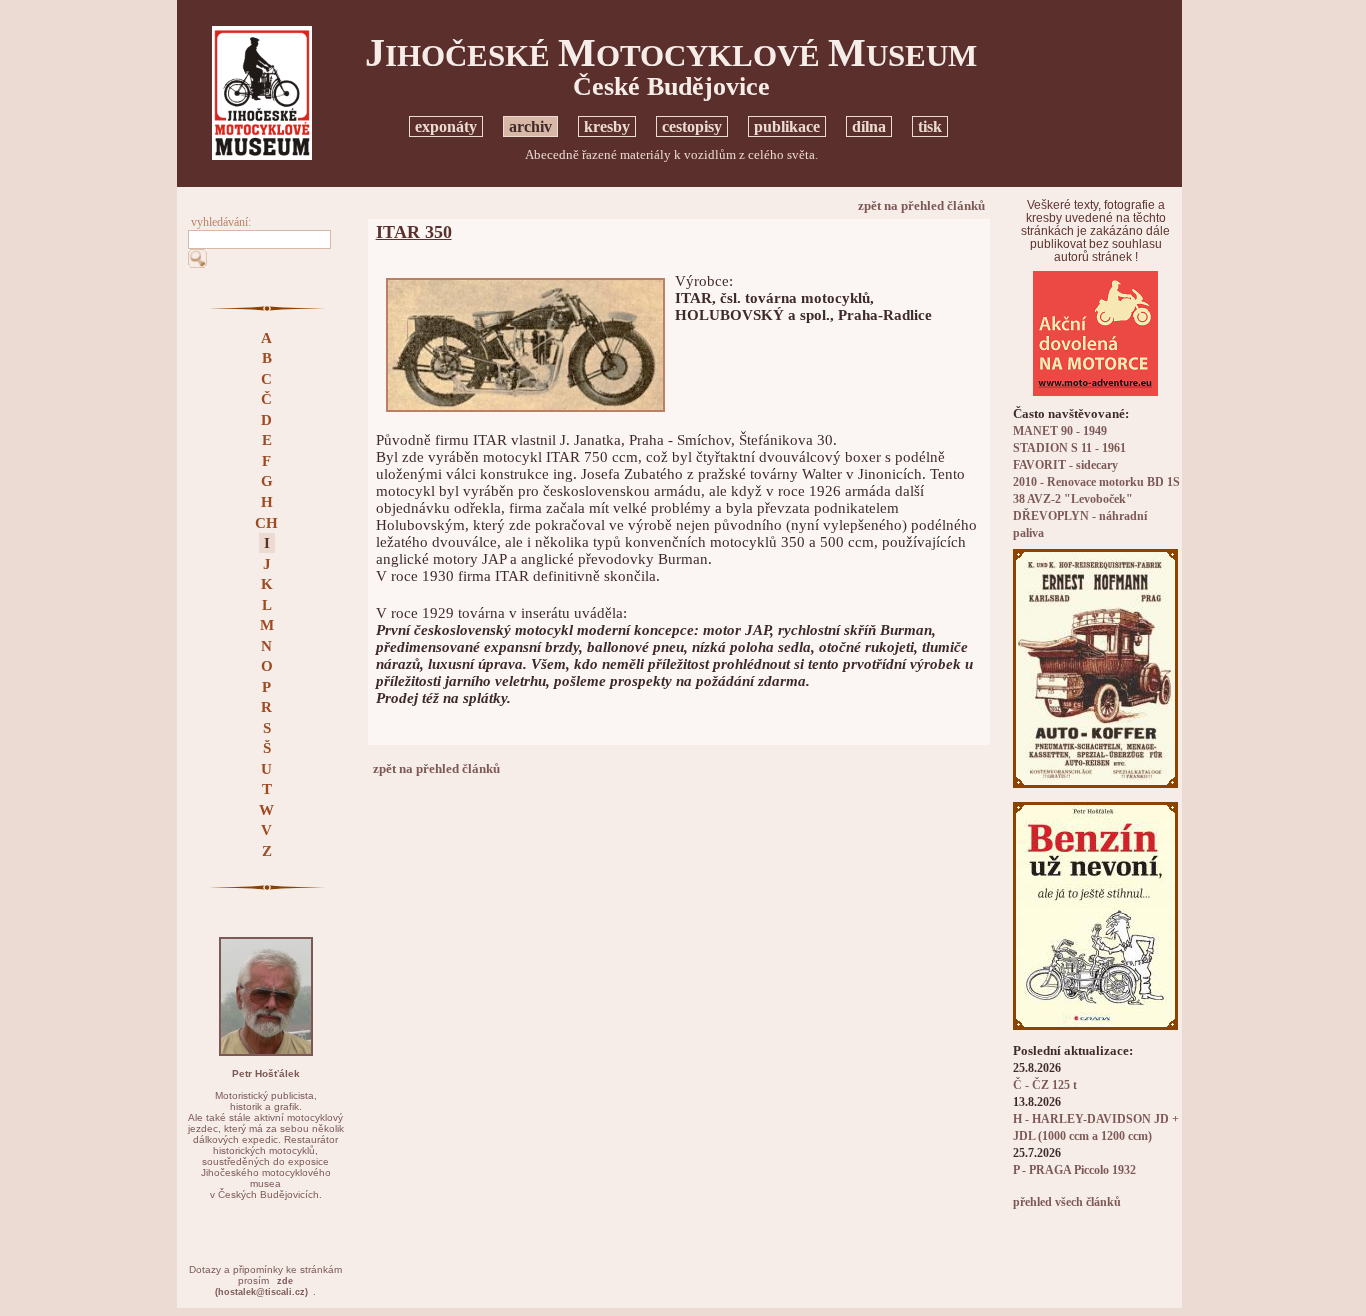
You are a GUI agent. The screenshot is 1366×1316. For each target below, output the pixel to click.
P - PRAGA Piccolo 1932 (1074, 1170)
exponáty (446, 126)
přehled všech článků (1067, 1202)
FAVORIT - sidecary (1065, 465)
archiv (530, 126)
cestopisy (692, 126)
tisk (930, 126)
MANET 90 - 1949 (1060, 431)
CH (266, 523)
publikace (787, 126)
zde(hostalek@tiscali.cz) (261, 1286)
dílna (869, 126)
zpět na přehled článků (921, 205)
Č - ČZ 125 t (1045, 1085)
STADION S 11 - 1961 (1069, 448)
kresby (607, 126)
